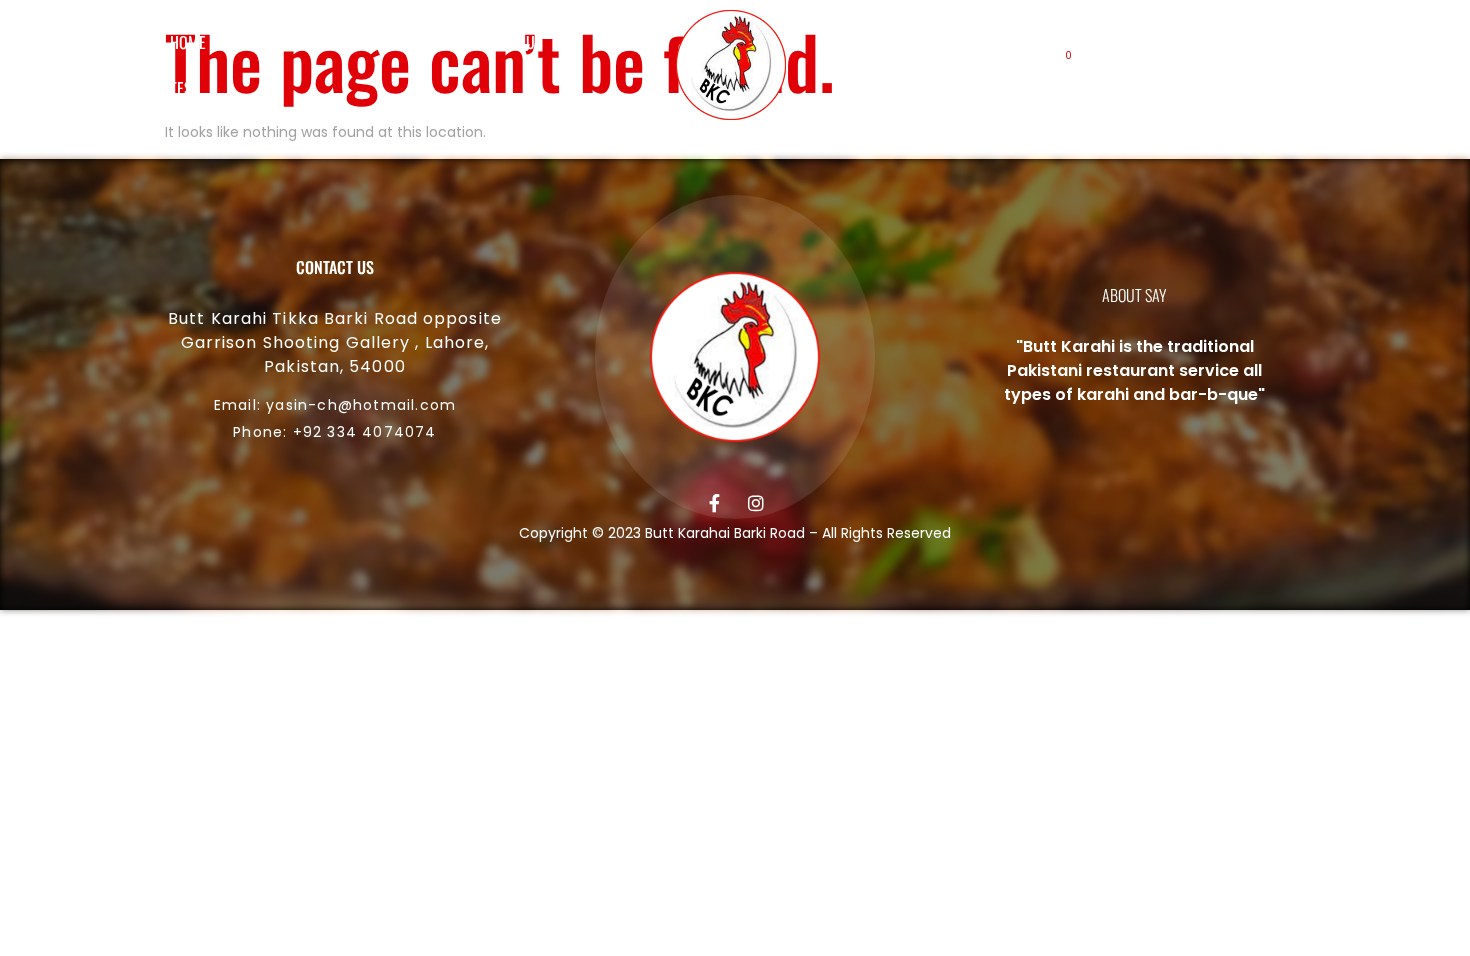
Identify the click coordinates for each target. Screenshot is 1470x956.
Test (184, 88)
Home (188, 42)
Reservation (388, 42)
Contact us (505, 42)
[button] (1125, 65)
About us (277, 42)
